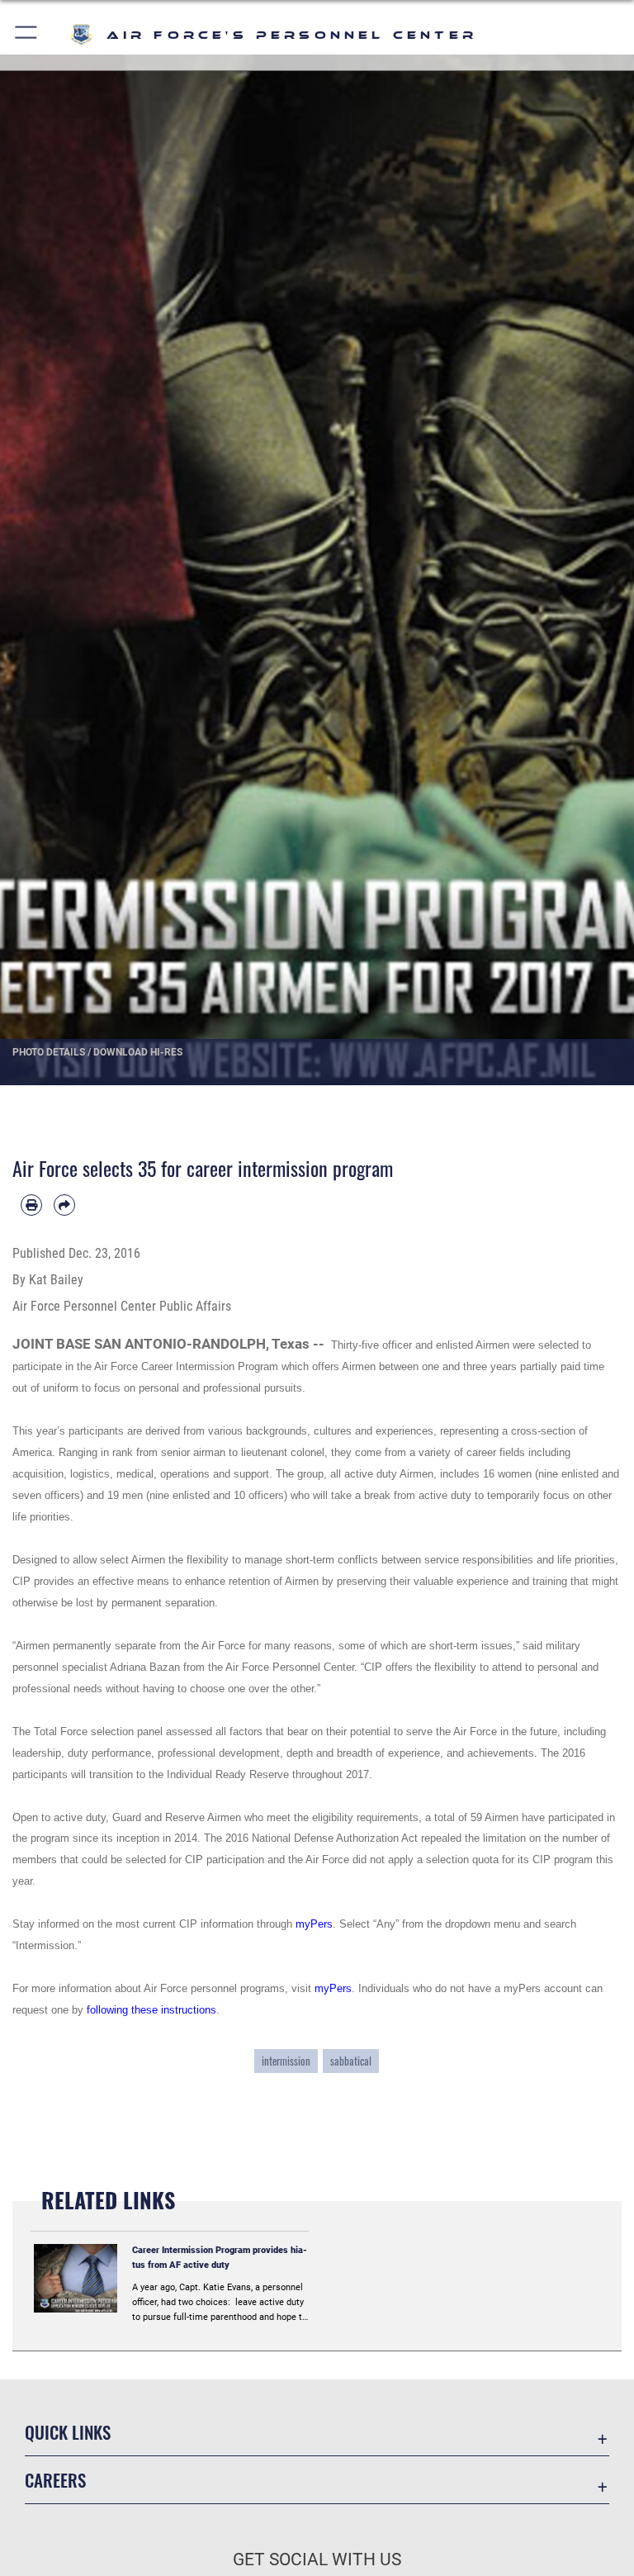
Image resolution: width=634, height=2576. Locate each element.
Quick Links (68, 2432)
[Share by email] (64, 1205)
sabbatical (351, 2061)
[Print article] (31, 1205)
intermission (286, 2061)
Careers (55, 2480)
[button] (27, 35)
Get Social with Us (317, 2559)
